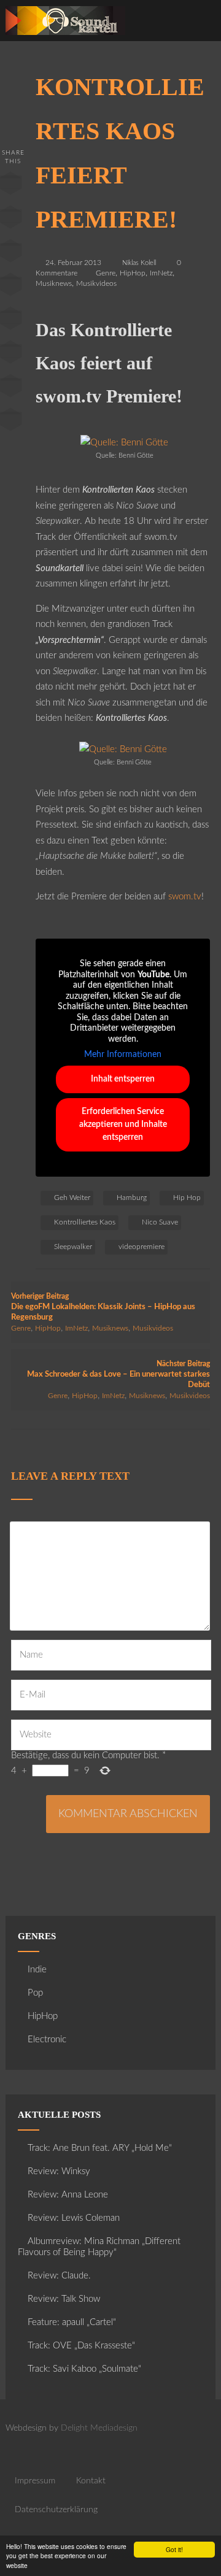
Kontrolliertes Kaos (85, 1222)
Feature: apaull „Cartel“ (72, 2322)
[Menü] (200, 24)
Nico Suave (160, 1222)
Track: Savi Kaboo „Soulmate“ (84, 2369)
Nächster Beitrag (118, 1375)
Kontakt (91, 2481)
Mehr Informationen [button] (123, 1055)
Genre (106, 273)
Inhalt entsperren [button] (123, 1079)
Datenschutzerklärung (56, 2510)
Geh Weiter (72, 1198)
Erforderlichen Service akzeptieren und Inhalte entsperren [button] (123, 1125)
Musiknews (54, 283)
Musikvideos (96, 283)
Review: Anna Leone (68, 2195)
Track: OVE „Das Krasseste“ (81, 2346)
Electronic (47, 2040)
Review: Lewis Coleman (74, 2218)
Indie (37, 1970)
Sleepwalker (73, 1247)
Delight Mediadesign (99, 2428)
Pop (35, 1993)
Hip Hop (187, 1198)
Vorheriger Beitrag (103, 1307)
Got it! (174, 2549)
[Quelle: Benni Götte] (124, 443)
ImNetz (161, 273)
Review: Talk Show (64, 2299)
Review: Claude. (59, 2276)
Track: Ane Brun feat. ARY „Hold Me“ (100, 2148)
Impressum (35, 2481)
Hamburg (132, 1198)
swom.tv (185, 897)
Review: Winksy (59, 2171)
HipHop (133, 273)
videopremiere (142, 1247)
